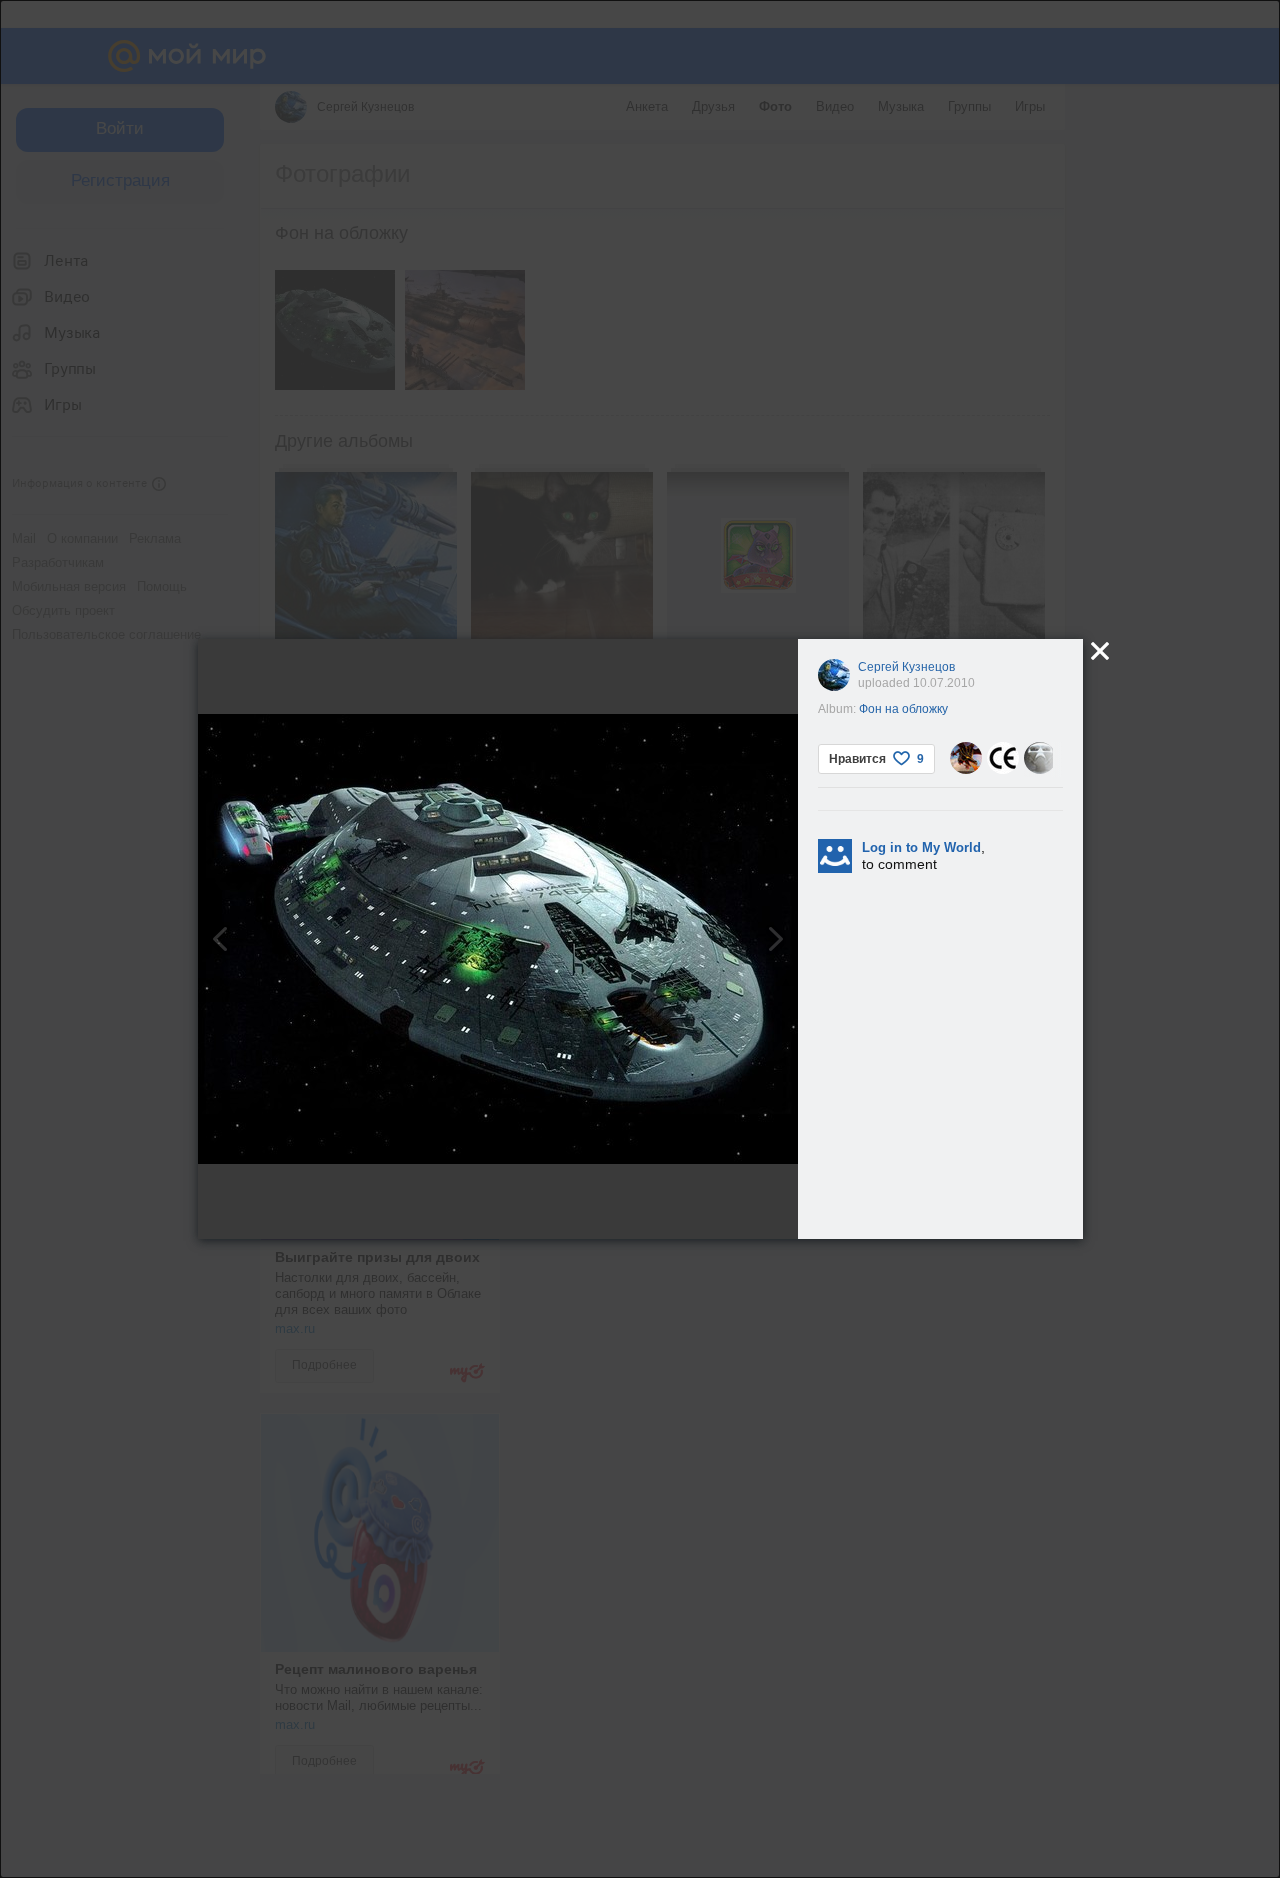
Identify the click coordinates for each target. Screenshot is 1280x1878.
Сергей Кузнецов (906, 667)
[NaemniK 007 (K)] (966, 758)
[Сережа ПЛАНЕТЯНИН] (1003, 758)
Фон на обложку (903, 709)
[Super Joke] (1040, 758)
